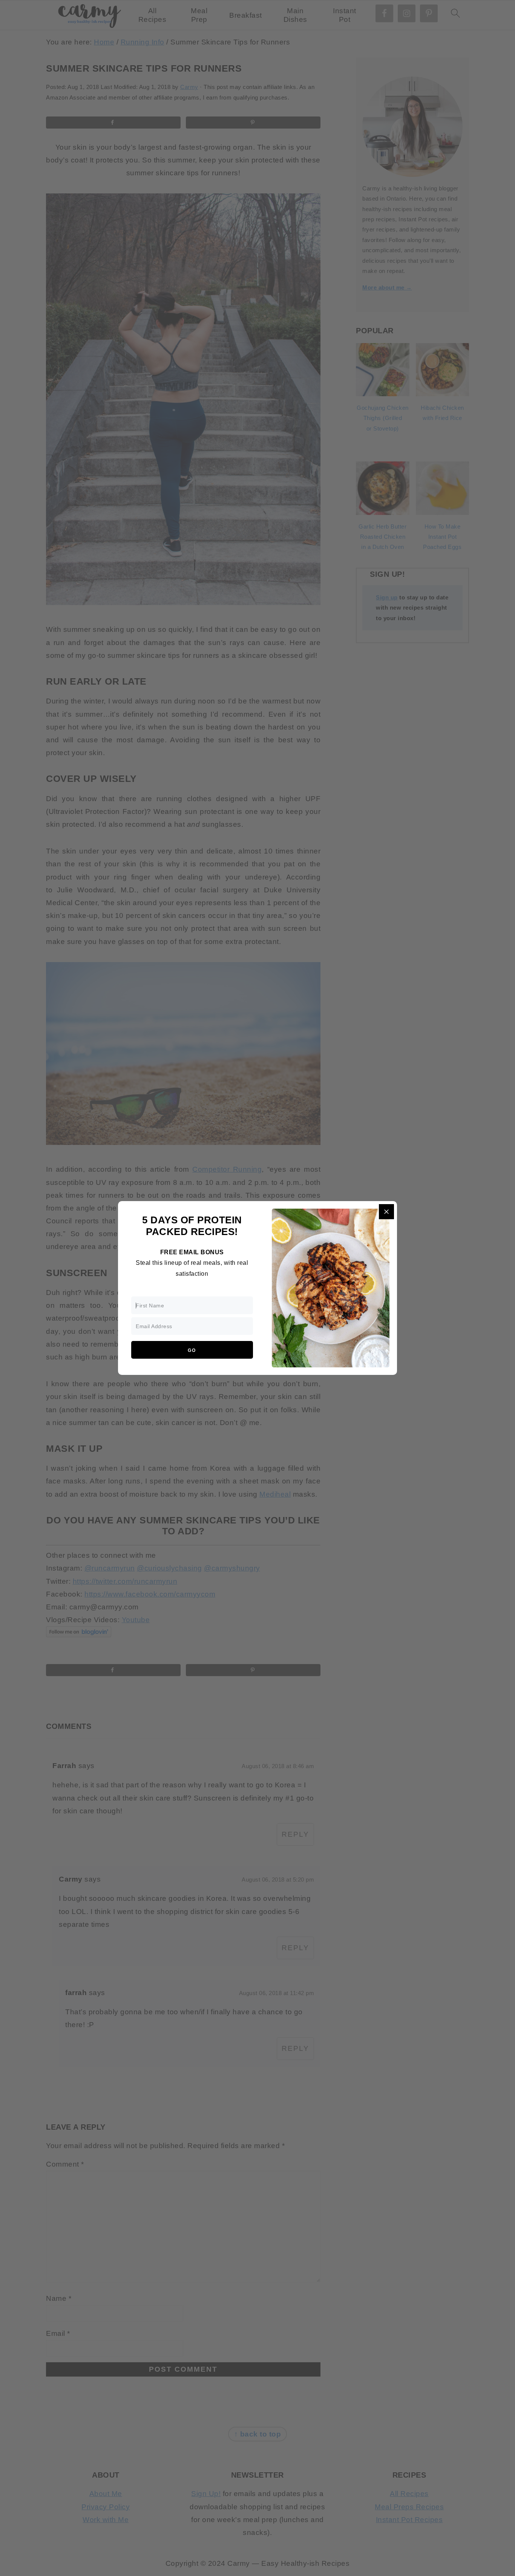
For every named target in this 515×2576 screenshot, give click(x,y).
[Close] (386, 1212)
